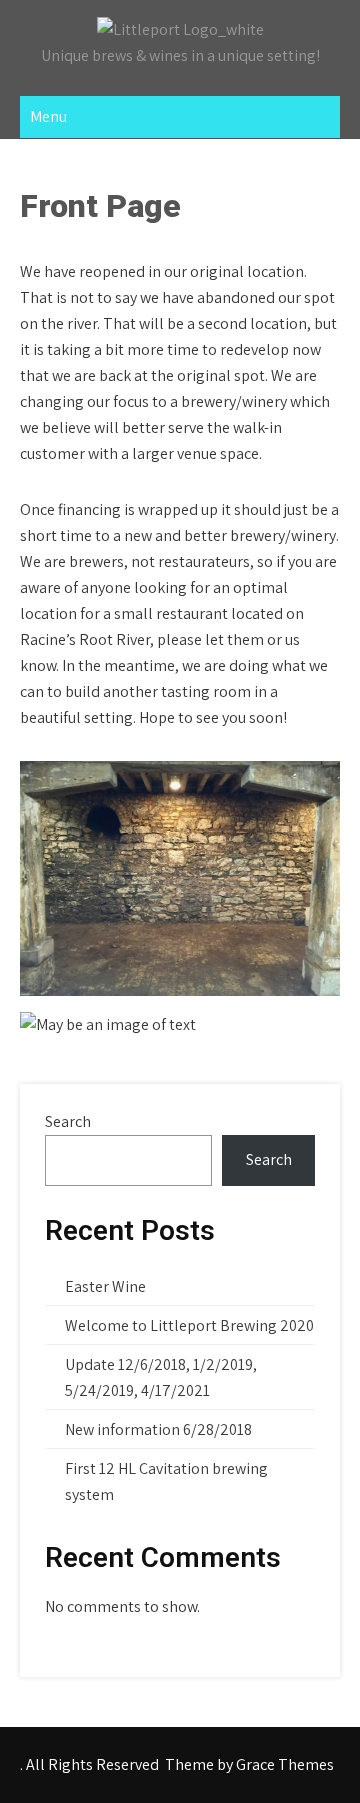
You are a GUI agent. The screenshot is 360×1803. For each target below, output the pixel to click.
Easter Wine (105, 1286)
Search (68, 1121)
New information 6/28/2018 (158, 1429)
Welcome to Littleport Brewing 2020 (189, 1325)
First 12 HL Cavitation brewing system (166, 1481)
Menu (48, 116)
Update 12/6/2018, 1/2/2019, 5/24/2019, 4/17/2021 (161, 1377)
